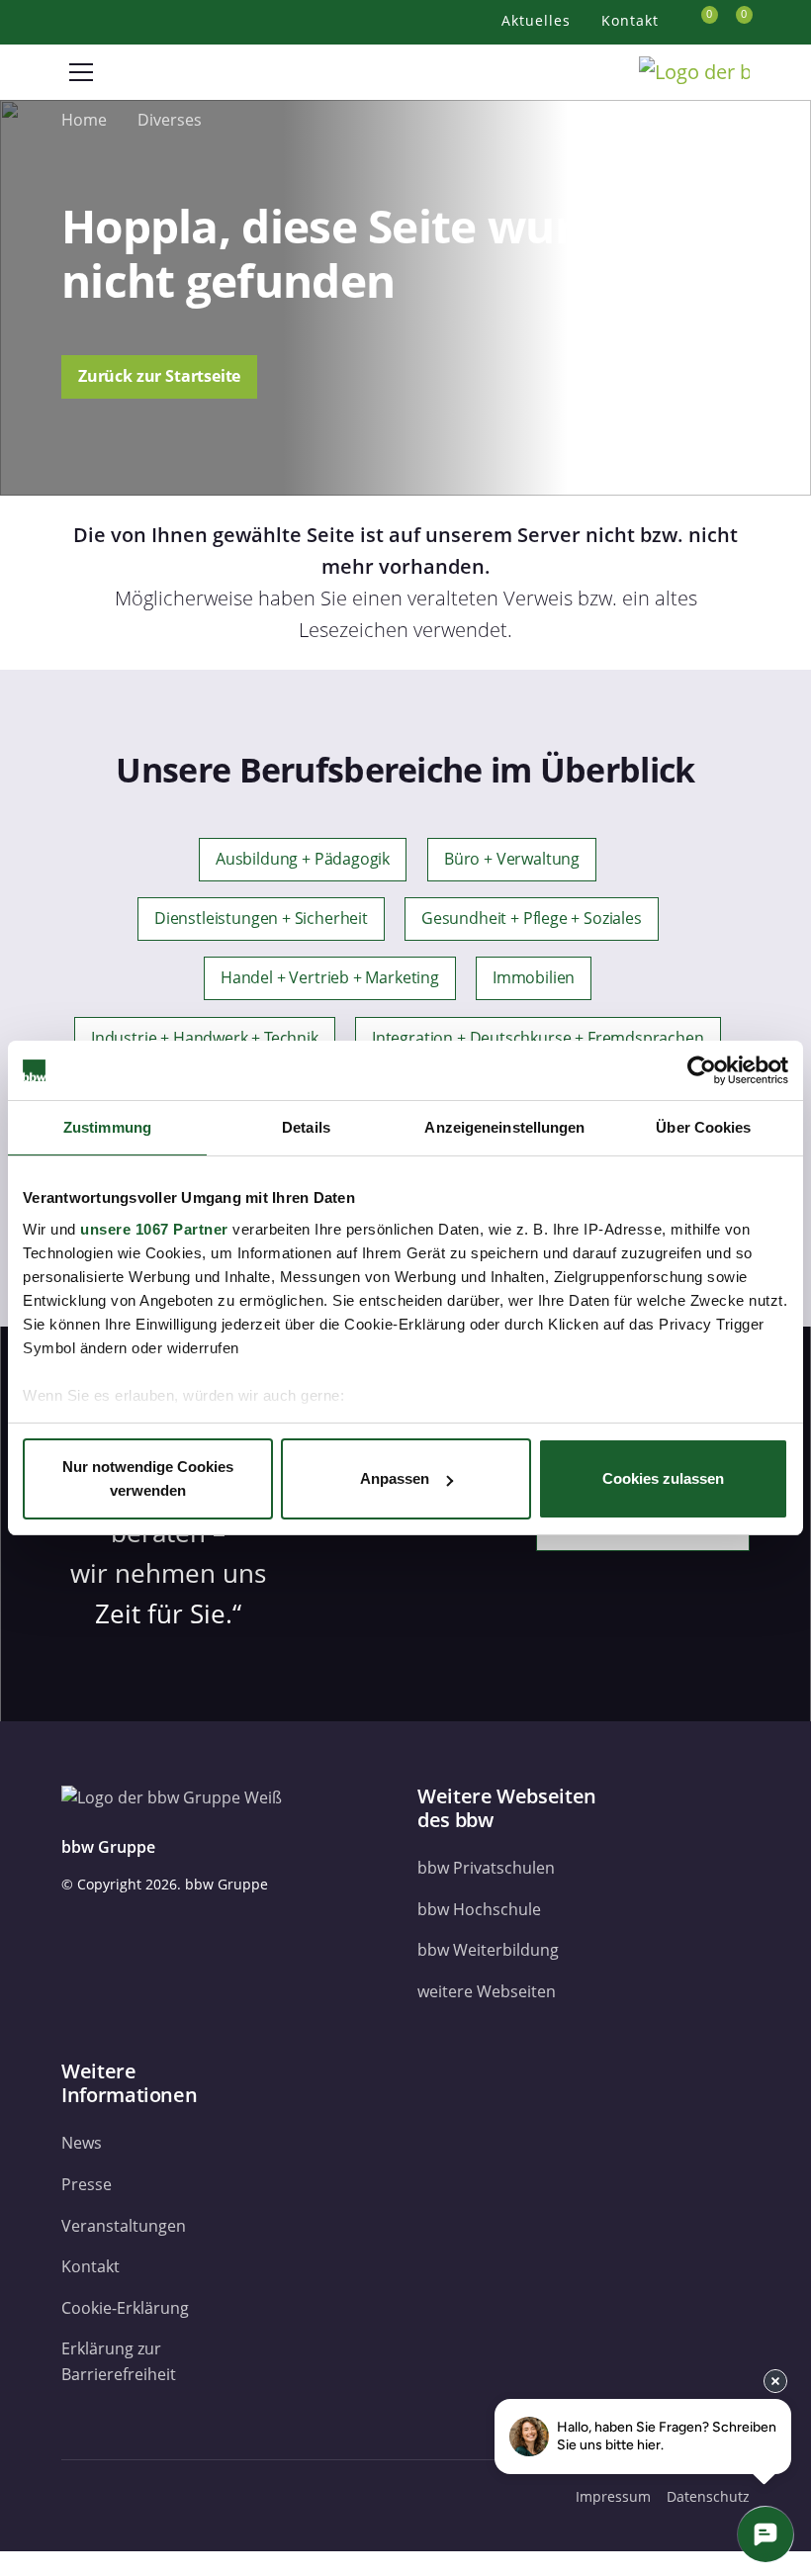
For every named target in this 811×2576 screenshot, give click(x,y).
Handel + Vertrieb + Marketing (330, 978)
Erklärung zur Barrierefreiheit (119, 2361)
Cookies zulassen (663, 1478)
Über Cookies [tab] (703, 1127)
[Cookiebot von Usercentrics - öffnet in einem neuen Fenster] (702, 1070)
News (82, 2143)
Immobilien (534, 978)
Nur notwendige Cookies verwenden (148, 1478)
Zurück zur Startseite (159, 376)
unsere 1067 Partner (154, 1229)
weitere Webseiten (487, 1991)
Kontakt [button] (632, 20)
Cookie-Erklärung (125, 2308)
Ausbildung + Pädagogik (303, 859)
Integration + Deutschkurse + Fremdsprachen (538, 1038)
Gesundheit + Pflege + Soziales (532, 918)
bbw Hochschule (479, 1909)
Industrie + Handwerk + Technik (205, 1038)
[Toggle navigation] (81, 72)
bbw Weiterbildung (488, 1950)
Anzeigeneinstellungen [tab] (504, 1127)
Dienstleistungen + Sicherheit (261, 918)
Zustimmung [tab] (107, 1127)
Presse (87, 2184)
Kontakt (90, 2266)
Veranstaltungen (124, 2226)
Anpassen (395, 1478)
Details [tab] (306, 1127)
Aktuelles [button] (539, 20)
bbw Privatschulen (486, 1868)
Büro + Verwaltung (512, 859)
